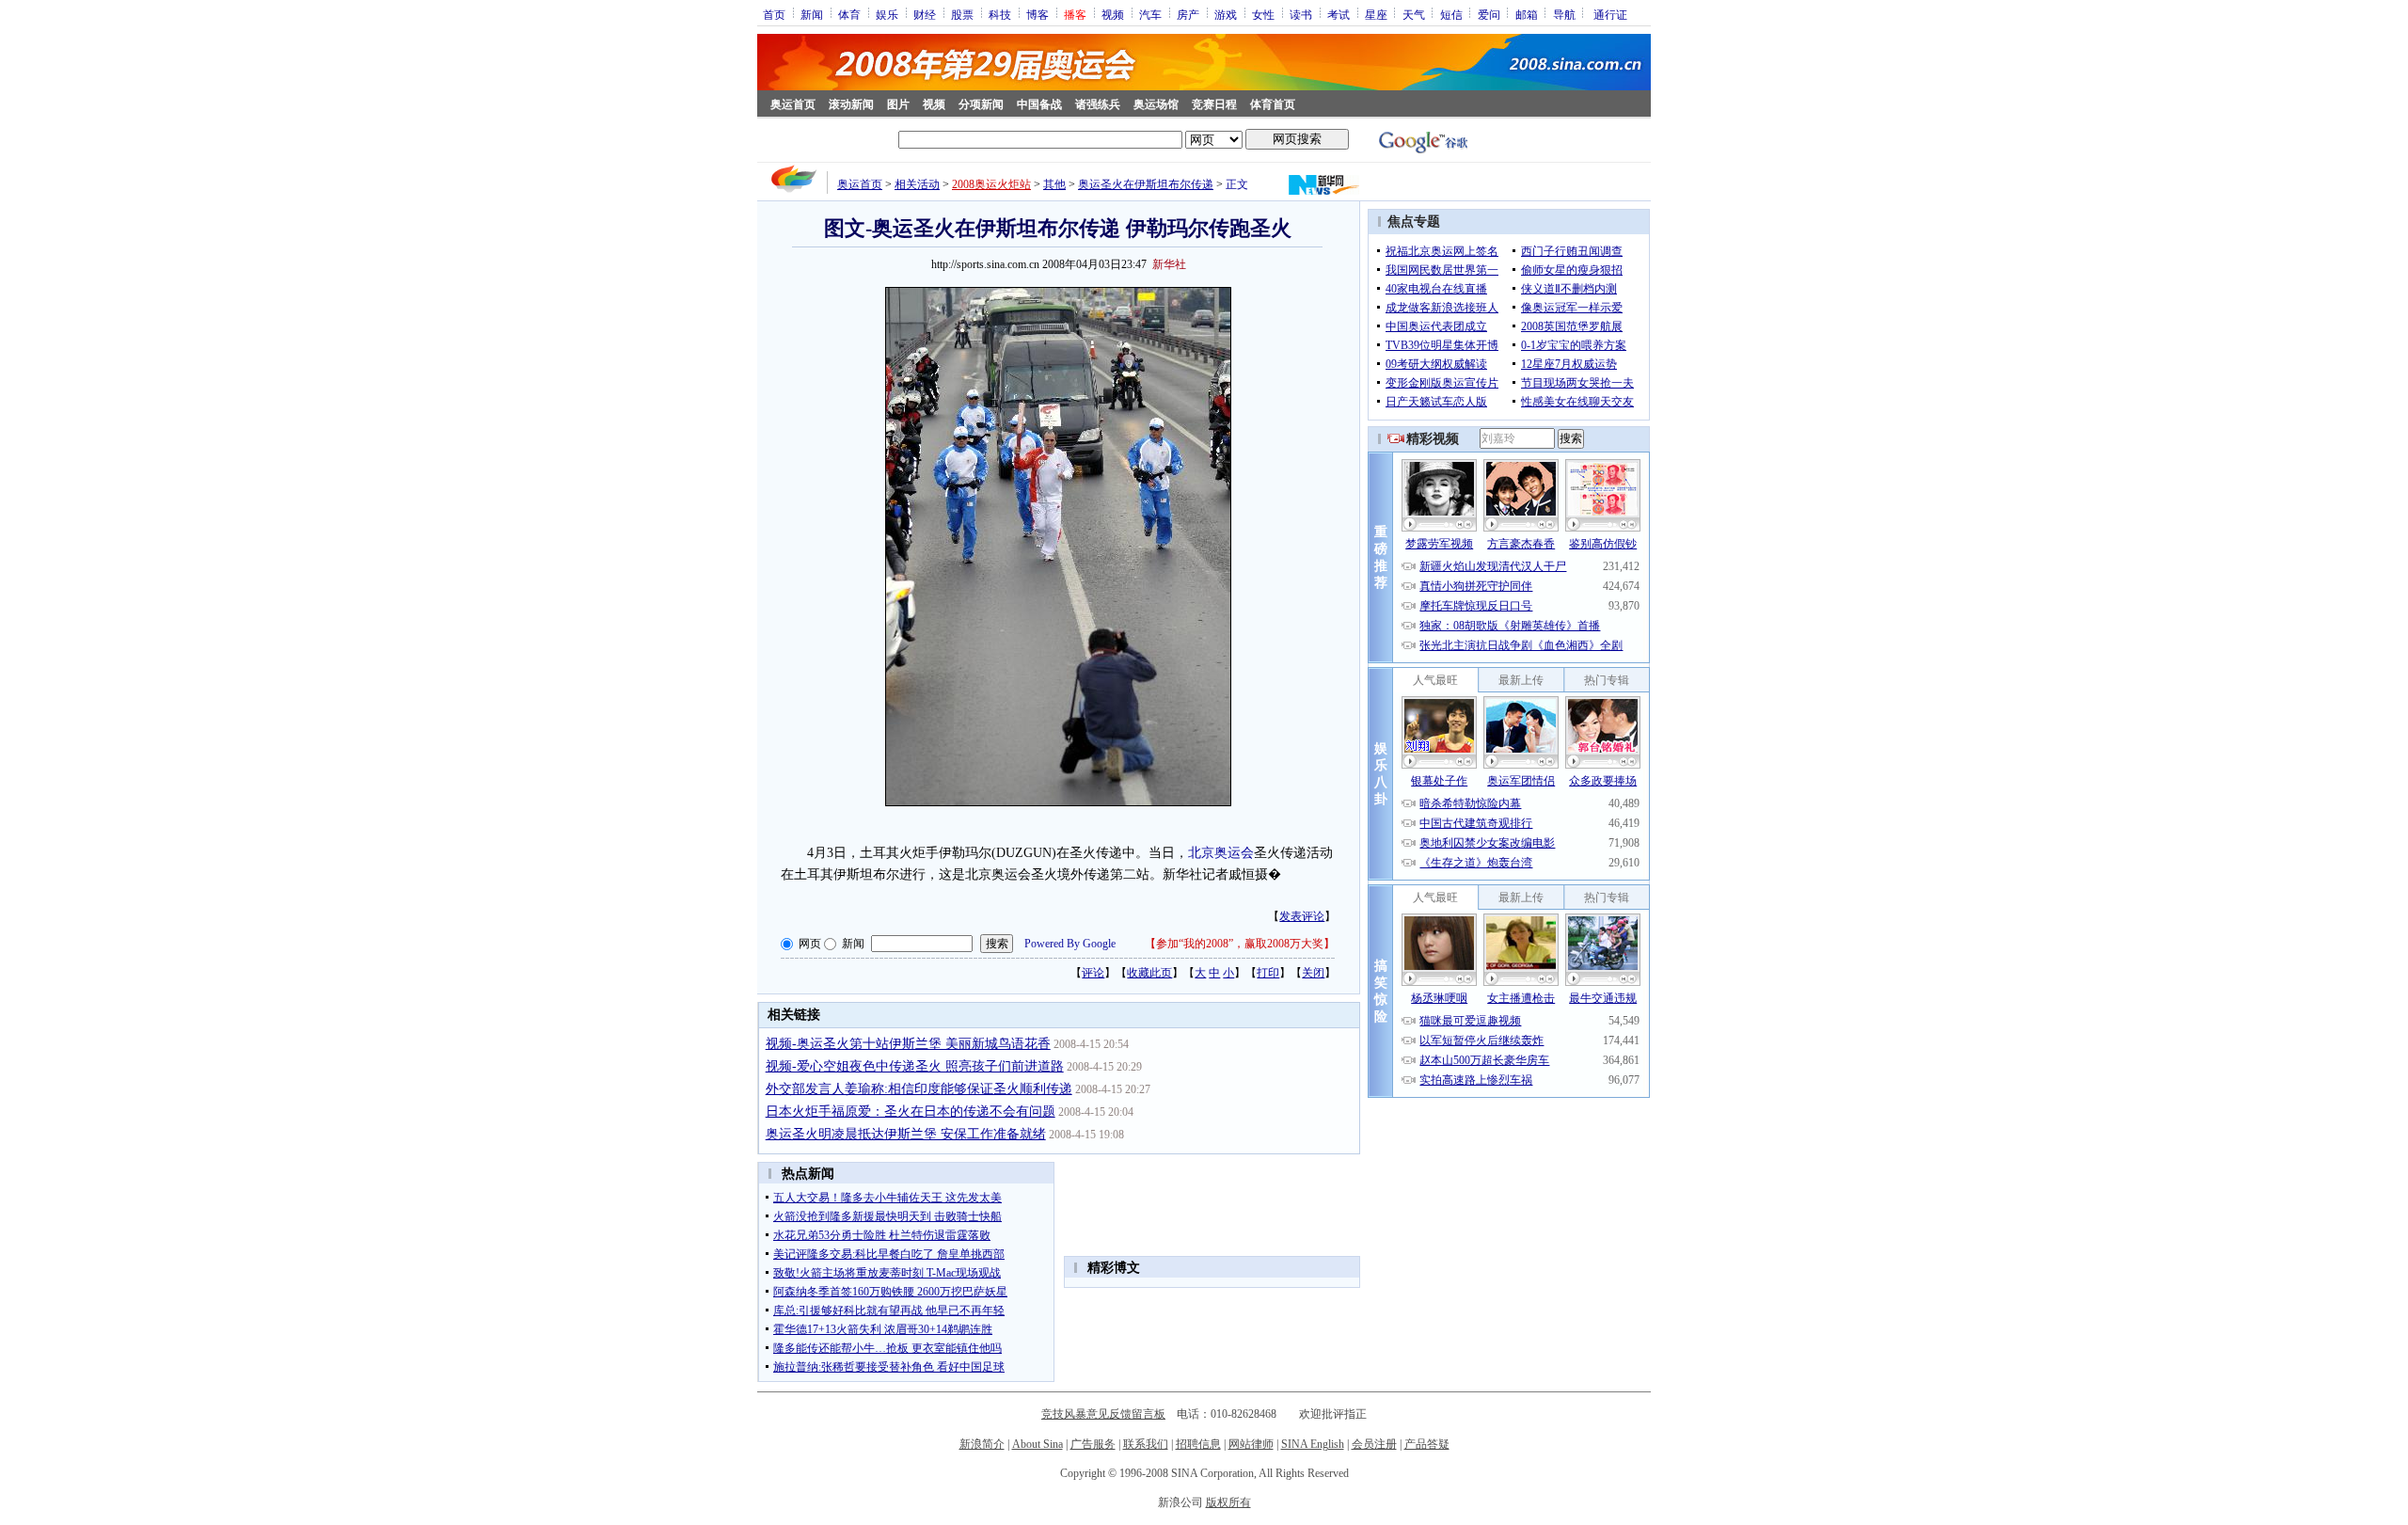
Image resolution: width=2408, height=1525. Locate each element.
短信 (1451, 14)
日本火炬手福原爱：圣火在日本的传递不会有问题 (911, 1112)
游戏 (1226, 14)
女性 (1263, 14)
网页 (810, 944)
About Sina (1038, 1444)
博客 (1038, 14)
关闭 (1313, 973)
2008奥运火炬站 (991, 184)
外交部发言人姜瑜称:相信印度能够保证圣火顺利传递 (919, 1089)
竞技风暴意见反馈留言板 (1103, 1414)
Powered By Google (1070, 944)
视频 (1113, 14)
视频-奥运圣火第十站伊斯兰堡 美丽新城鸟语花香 (908, 1044)
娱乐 (887, 14)
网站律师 (1251, 1444)
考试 (1339, 14)
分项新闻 (981, 104)
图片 (898, 104)
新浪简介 (982, 1444)
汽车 (1150, 14)
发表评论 (1302, 916)
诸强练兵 (1098, 104)
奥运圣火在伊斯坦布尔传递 (1146, 184)
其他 (1054, 184)
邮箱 (1527, 14)
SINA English (1313, 1444)
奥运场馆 (1156, 104)
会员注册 (1374, 1444)
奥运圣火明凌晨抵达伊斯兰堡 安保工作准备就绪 (906, 1134)
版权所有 (1228, 1502)
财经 (925, 14)
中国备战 (1039, 104)
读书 (1301, 14)
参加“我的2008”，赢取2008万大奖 (1240, 944)
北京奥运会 (1221, 853)
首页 (774, 14)
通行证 (1610, 14)
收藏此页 (1149, 973)
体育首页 (1273, 104)
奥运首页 (793, 104)
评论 (1093, 973)
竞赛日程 (1214, 104)
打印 (1268, 973)
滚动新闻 (851, 104)
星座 (1376, 14)
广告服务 (1093, 1444)
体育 (849, 14)
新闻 (812, 14)
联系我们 (1146, 1444)
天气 (1414, 14)
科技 (1000, 14)
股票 (962, 14)
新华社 (1169, 264)
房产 (1188, 14)
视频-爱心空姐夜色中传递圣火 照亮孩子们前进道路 (915, 1066)
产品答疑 (1427, 1444)
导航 (1564, 14)
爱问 (1489, 14)
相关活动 (917, 184)
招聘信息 (1198, 1444)
